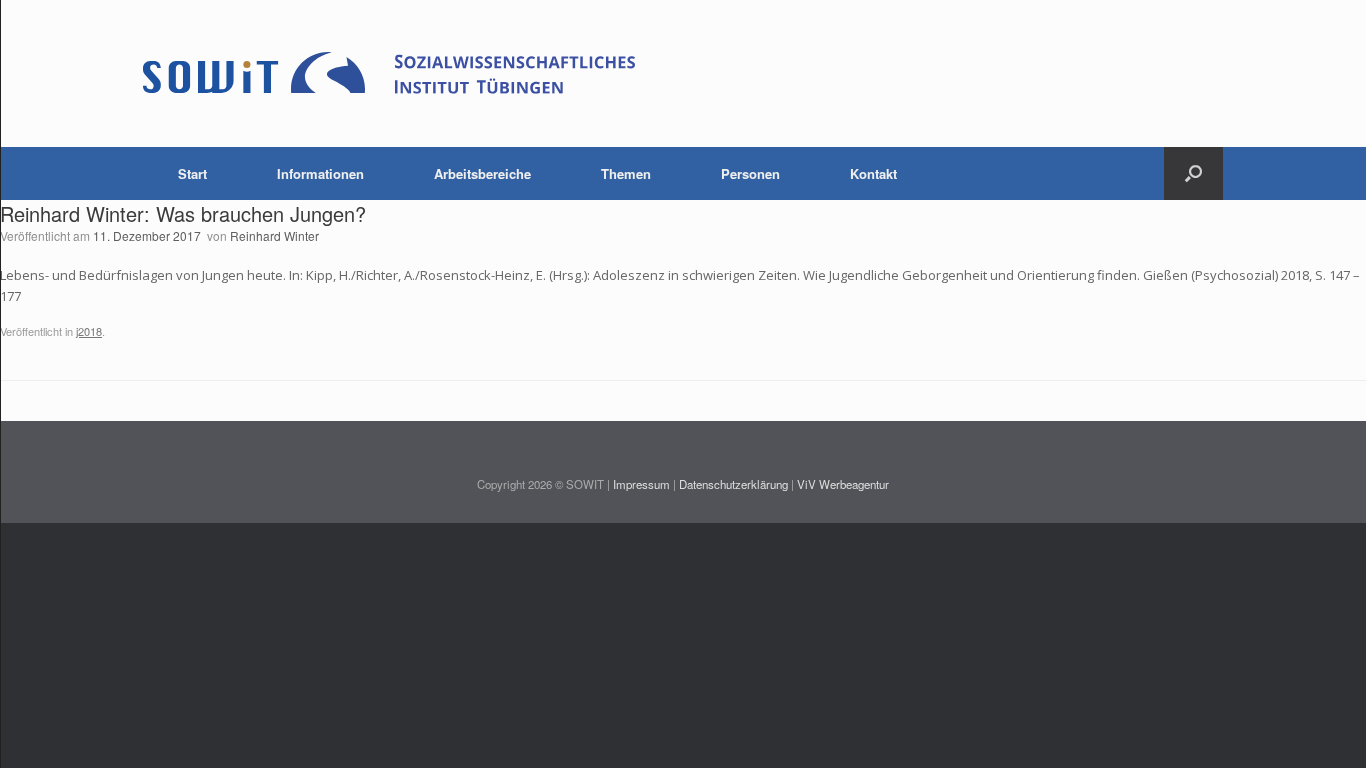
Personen (750, 173)
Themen (626, 173)
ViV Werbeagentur (843, 484)
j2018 (89, 331)
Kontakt (873, 173)
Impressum (641, 484)
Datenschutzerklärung (733, 484)
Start (192, 173)
